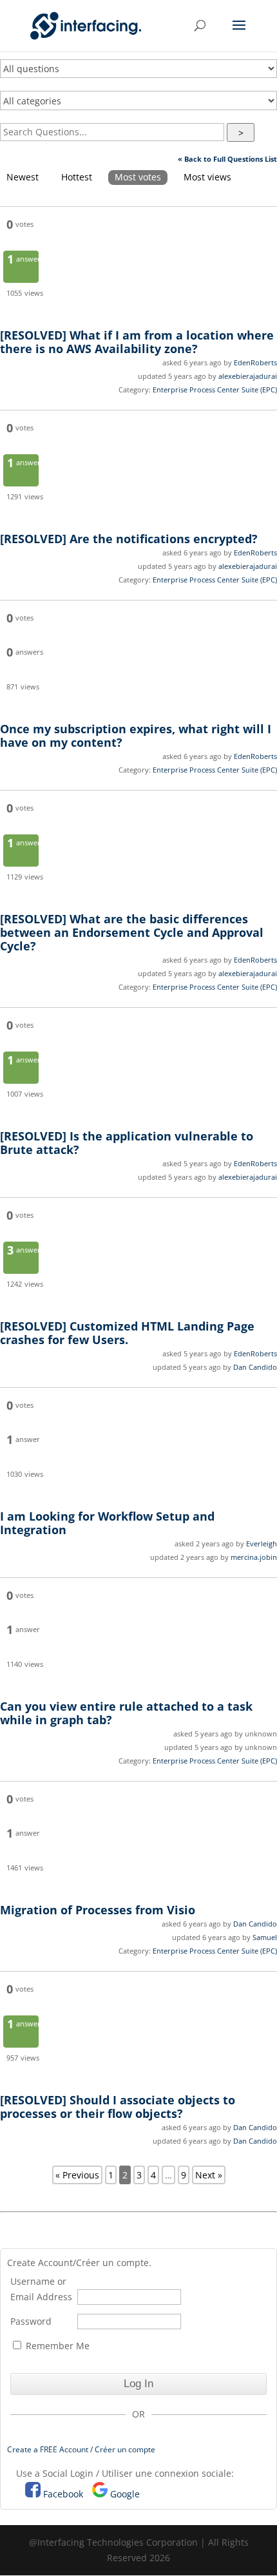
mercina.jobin (254, 1557)
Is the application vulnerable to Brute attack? (127, 1143)
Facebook (63, 2494)
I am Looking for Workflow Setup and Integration (107, 1523)
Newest (23, 177)
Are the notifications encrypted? (129, 539)
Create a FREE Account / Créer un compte (81, 2449)
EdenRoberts (255, 362)
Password (31, 2321)
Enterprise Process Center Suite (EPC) (215, 389)
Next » (209, 2175)
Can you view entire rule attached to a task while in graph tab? (126, 1713)
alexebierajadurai (248, 376)
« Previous (77, 2175)
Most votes (138, 177)
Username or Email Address (41, 2289)
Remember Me (56, 2346)
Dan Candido (255, 1367)
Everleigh (262, 1543)
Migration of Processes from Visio (98, 1910)
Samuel (265, 1937)
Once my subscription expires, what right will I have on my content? (136, 735)
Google (125, 2494)
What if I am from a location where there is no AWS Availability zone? (137, 342)
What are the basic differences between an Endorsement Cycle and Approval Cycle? (132, 932)
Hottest (77, 177)
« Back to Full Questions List (227, 159)
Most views (207, 177)
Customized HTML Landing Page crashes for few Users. (127, 1333)
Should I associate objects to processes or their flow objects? (118, 2107)
